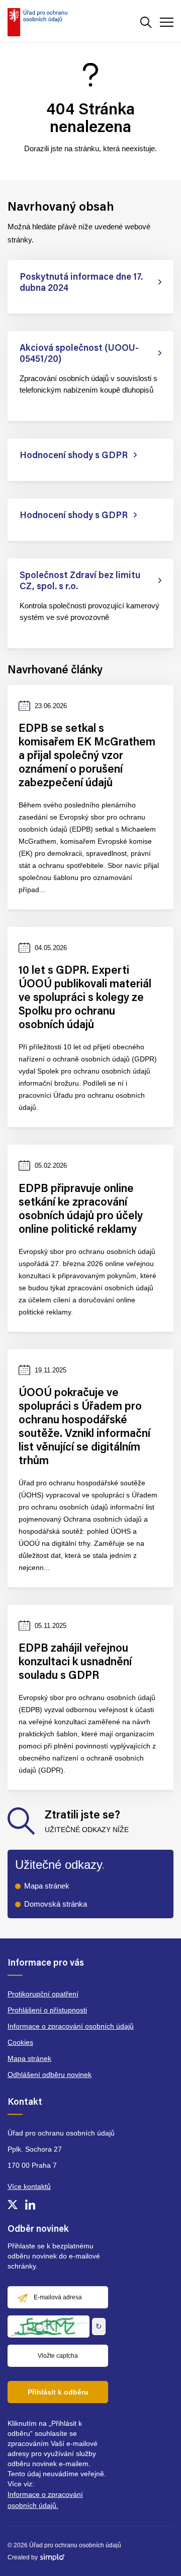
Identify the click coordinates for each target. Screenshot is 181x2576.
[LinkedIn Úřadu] (30, 2205)
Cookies (20, 2042)
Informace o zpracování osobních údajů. (45, 2500)
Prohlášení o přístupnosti (47, 2010)
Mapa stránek (47, 1886)
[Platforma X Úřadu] (13, 2205)
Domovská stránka (56, 1904)
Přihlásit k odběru (58, 2392)
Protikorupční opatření (43, 1994)
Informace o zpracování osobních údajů (71, 2026)
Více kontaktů (29, 2186)
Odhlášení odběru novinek (50, 2075)
